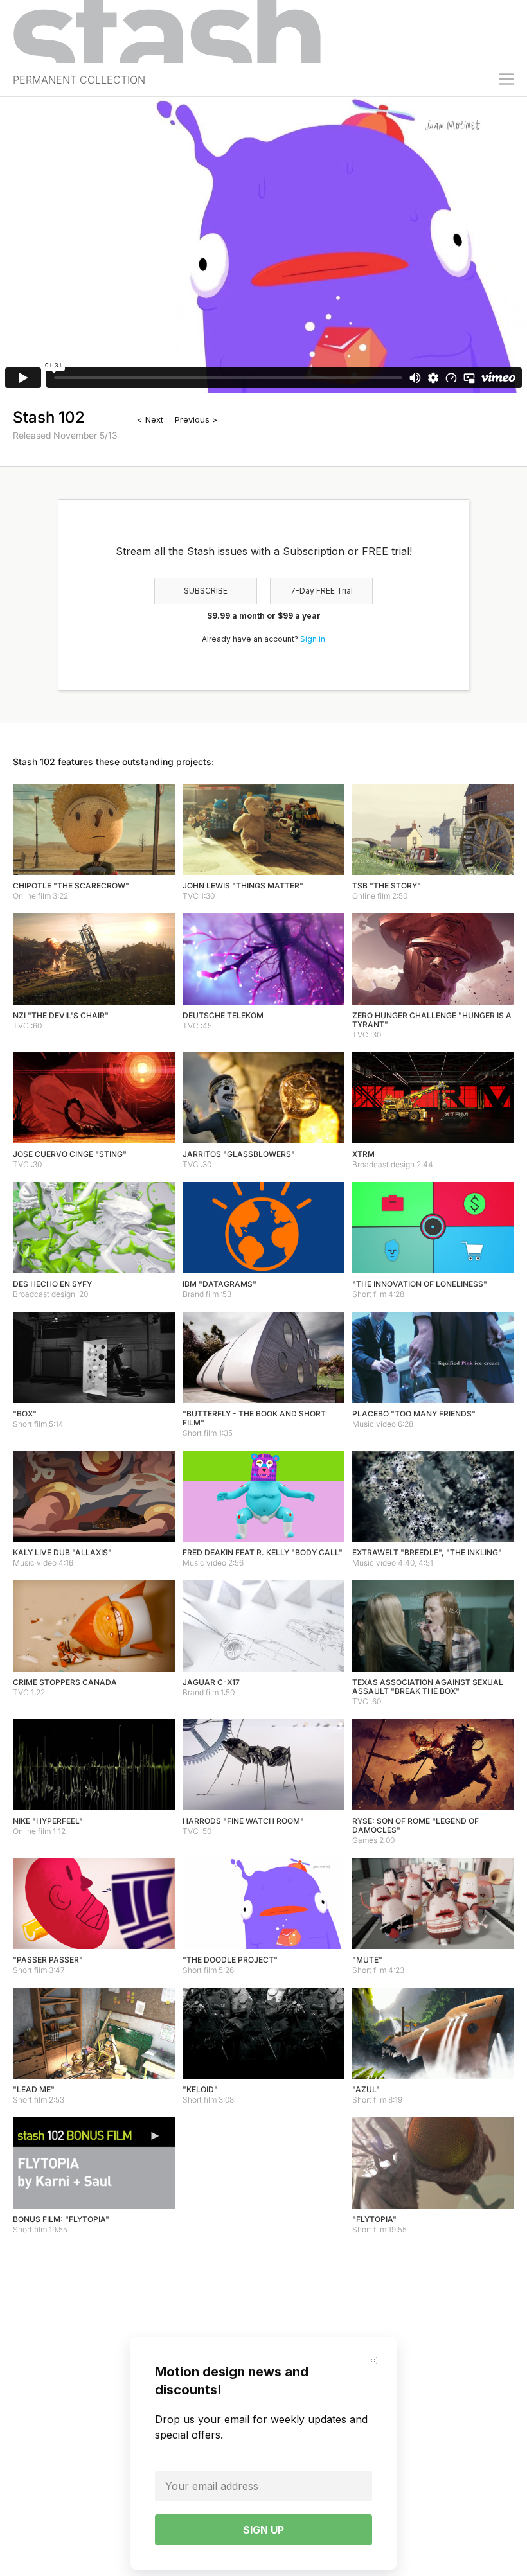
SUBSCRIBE (206, 591)
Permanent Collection (79, 80)
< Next (150, 419)
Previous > (196, 419)
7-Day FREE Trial (322, 591)
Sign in (313, 639)
